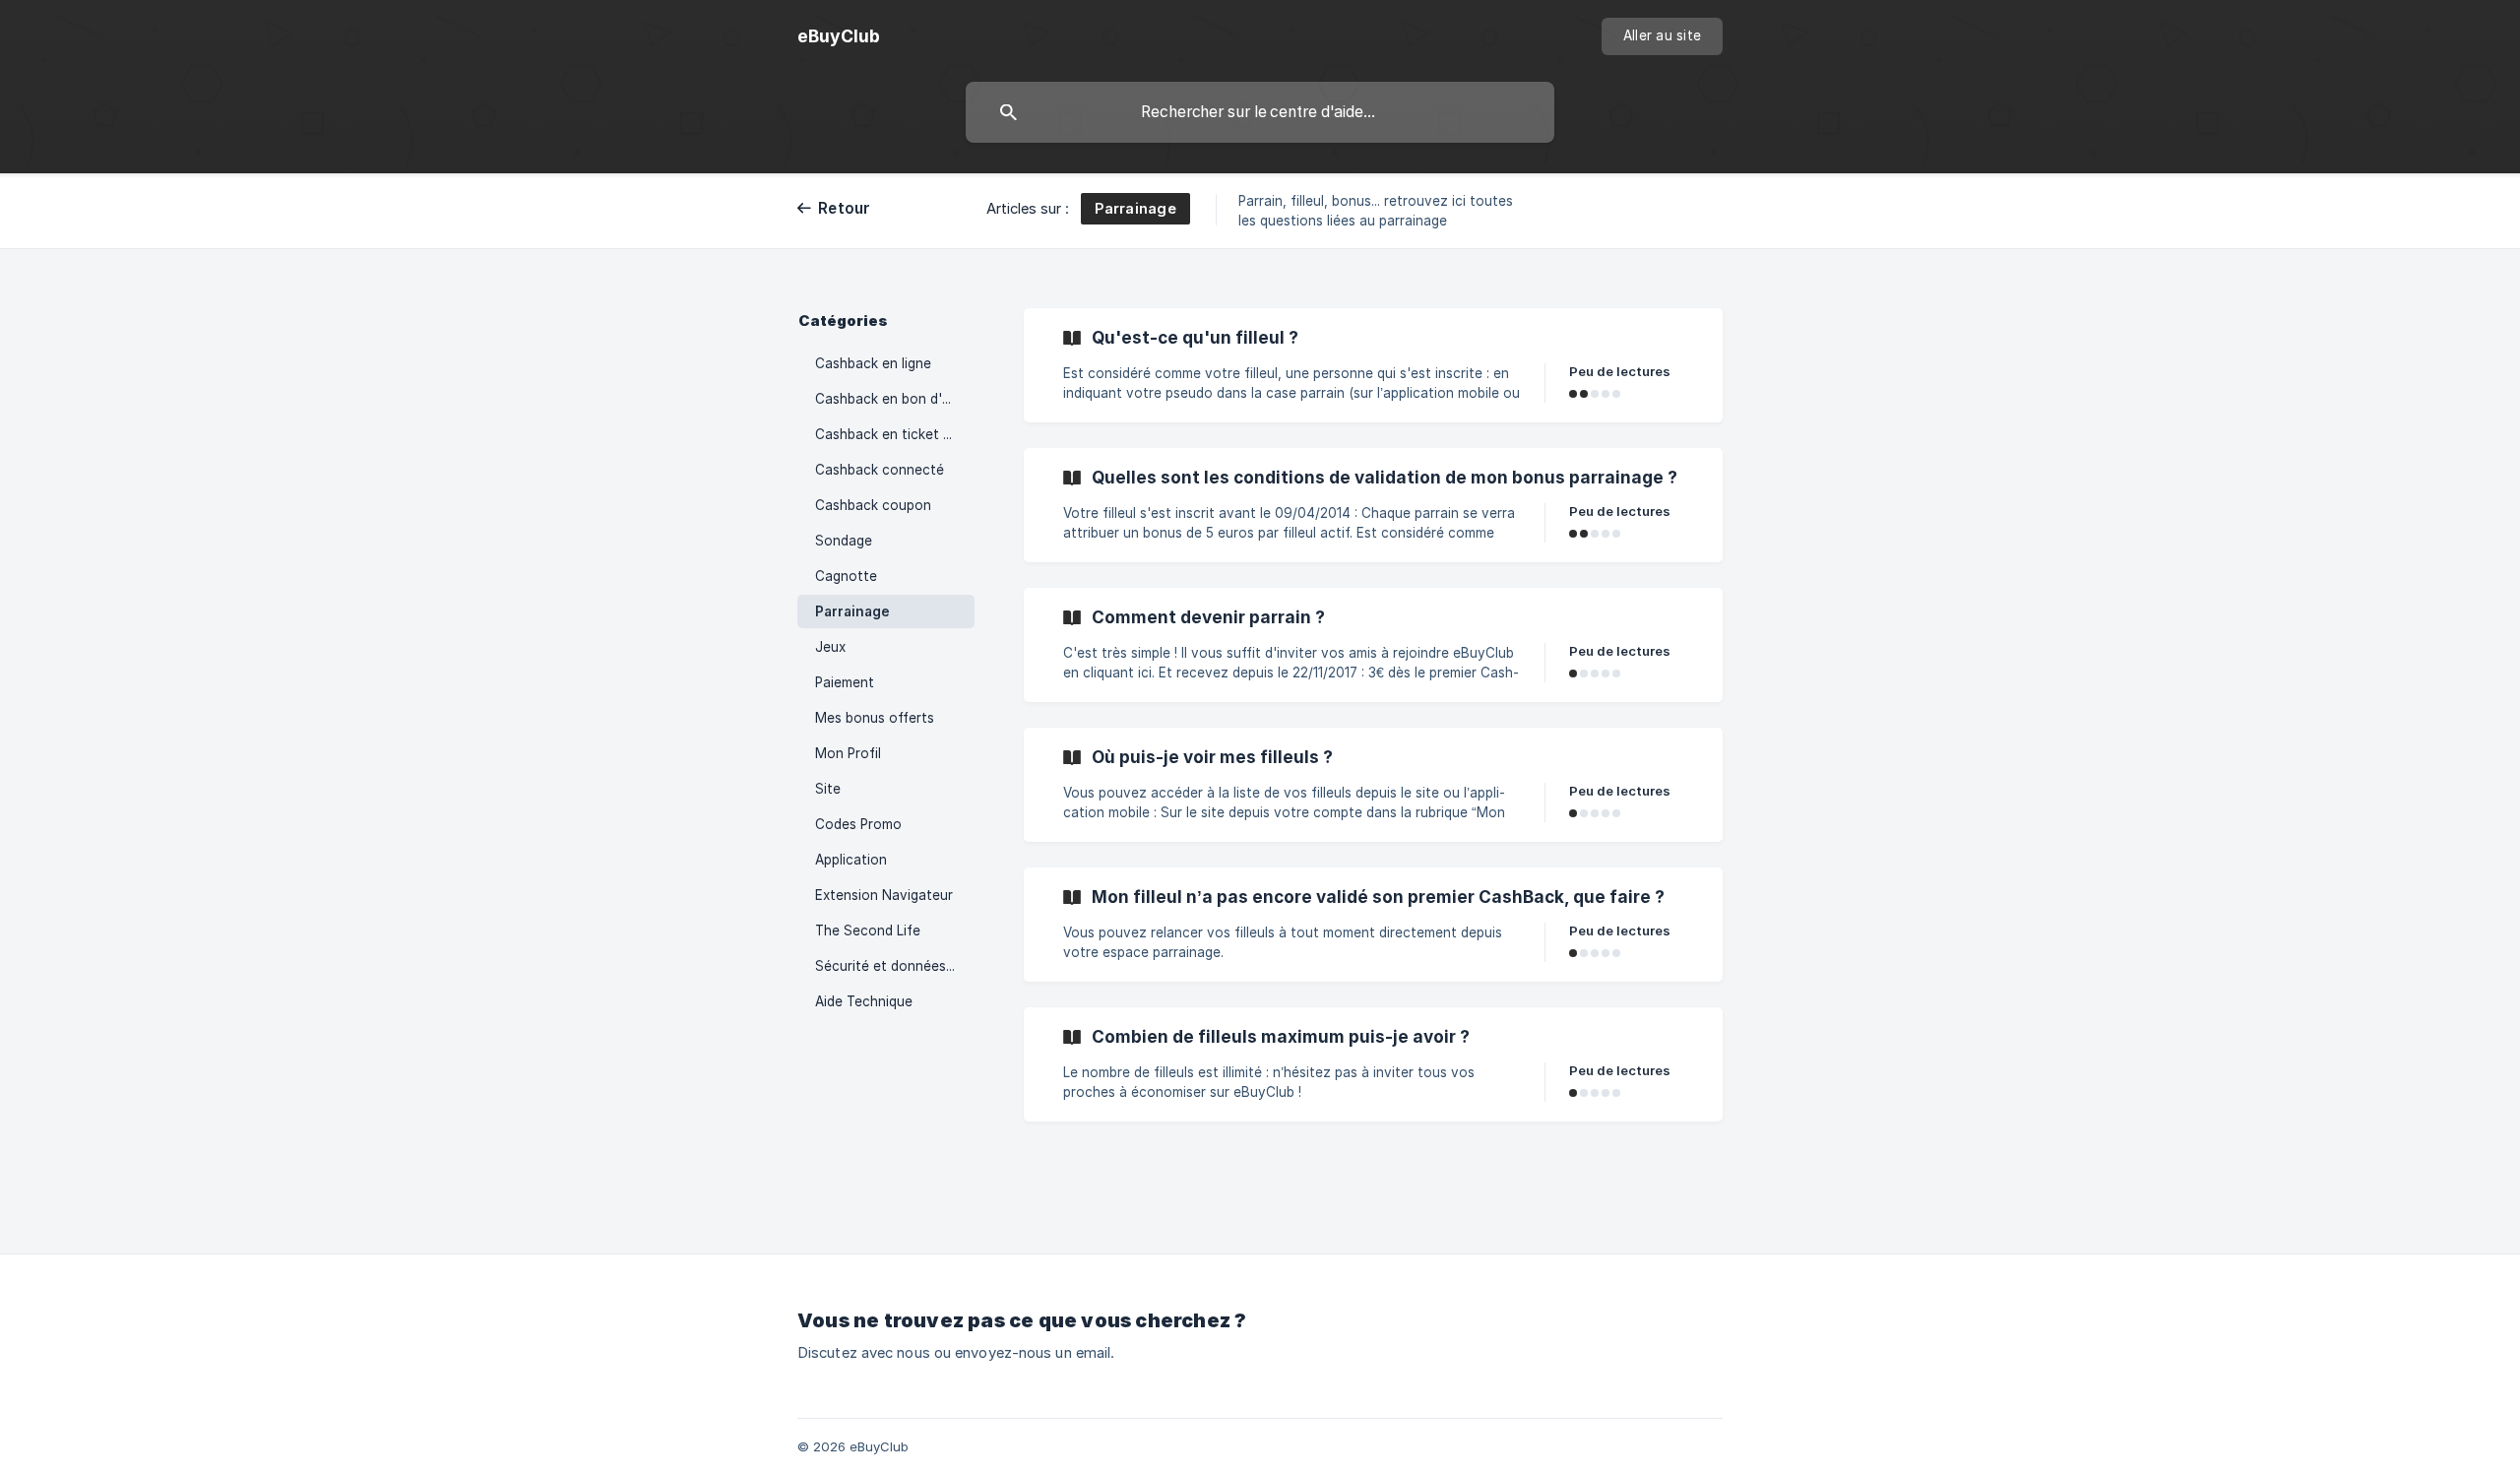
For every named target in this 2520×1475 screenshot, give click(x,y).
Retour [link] (845, 208)
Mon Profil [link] (848, 753)
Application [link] (851, 860)
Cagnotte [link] (846, 576)
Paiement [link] (845, 682)
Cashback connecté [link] (880, 470)
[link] (1373, 365)
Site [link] (828, 789)
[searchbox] (1260, 112)
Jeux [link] (830, 647)
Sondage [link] (844, 541)
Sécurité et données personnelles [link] (895, 966)
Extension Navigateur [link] (884, 895)
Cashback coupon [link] (873, 505)
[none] (839, 36)
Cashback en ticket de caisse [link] (895, 434)
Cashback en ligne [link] (873, 363)
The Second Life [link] (868, 930)
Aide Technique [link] (864, 1001)
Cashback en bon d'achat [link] (895, 399)
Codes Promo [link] (858, 824)
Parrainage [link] (852, 611)
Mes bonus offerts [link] (875, 718)
